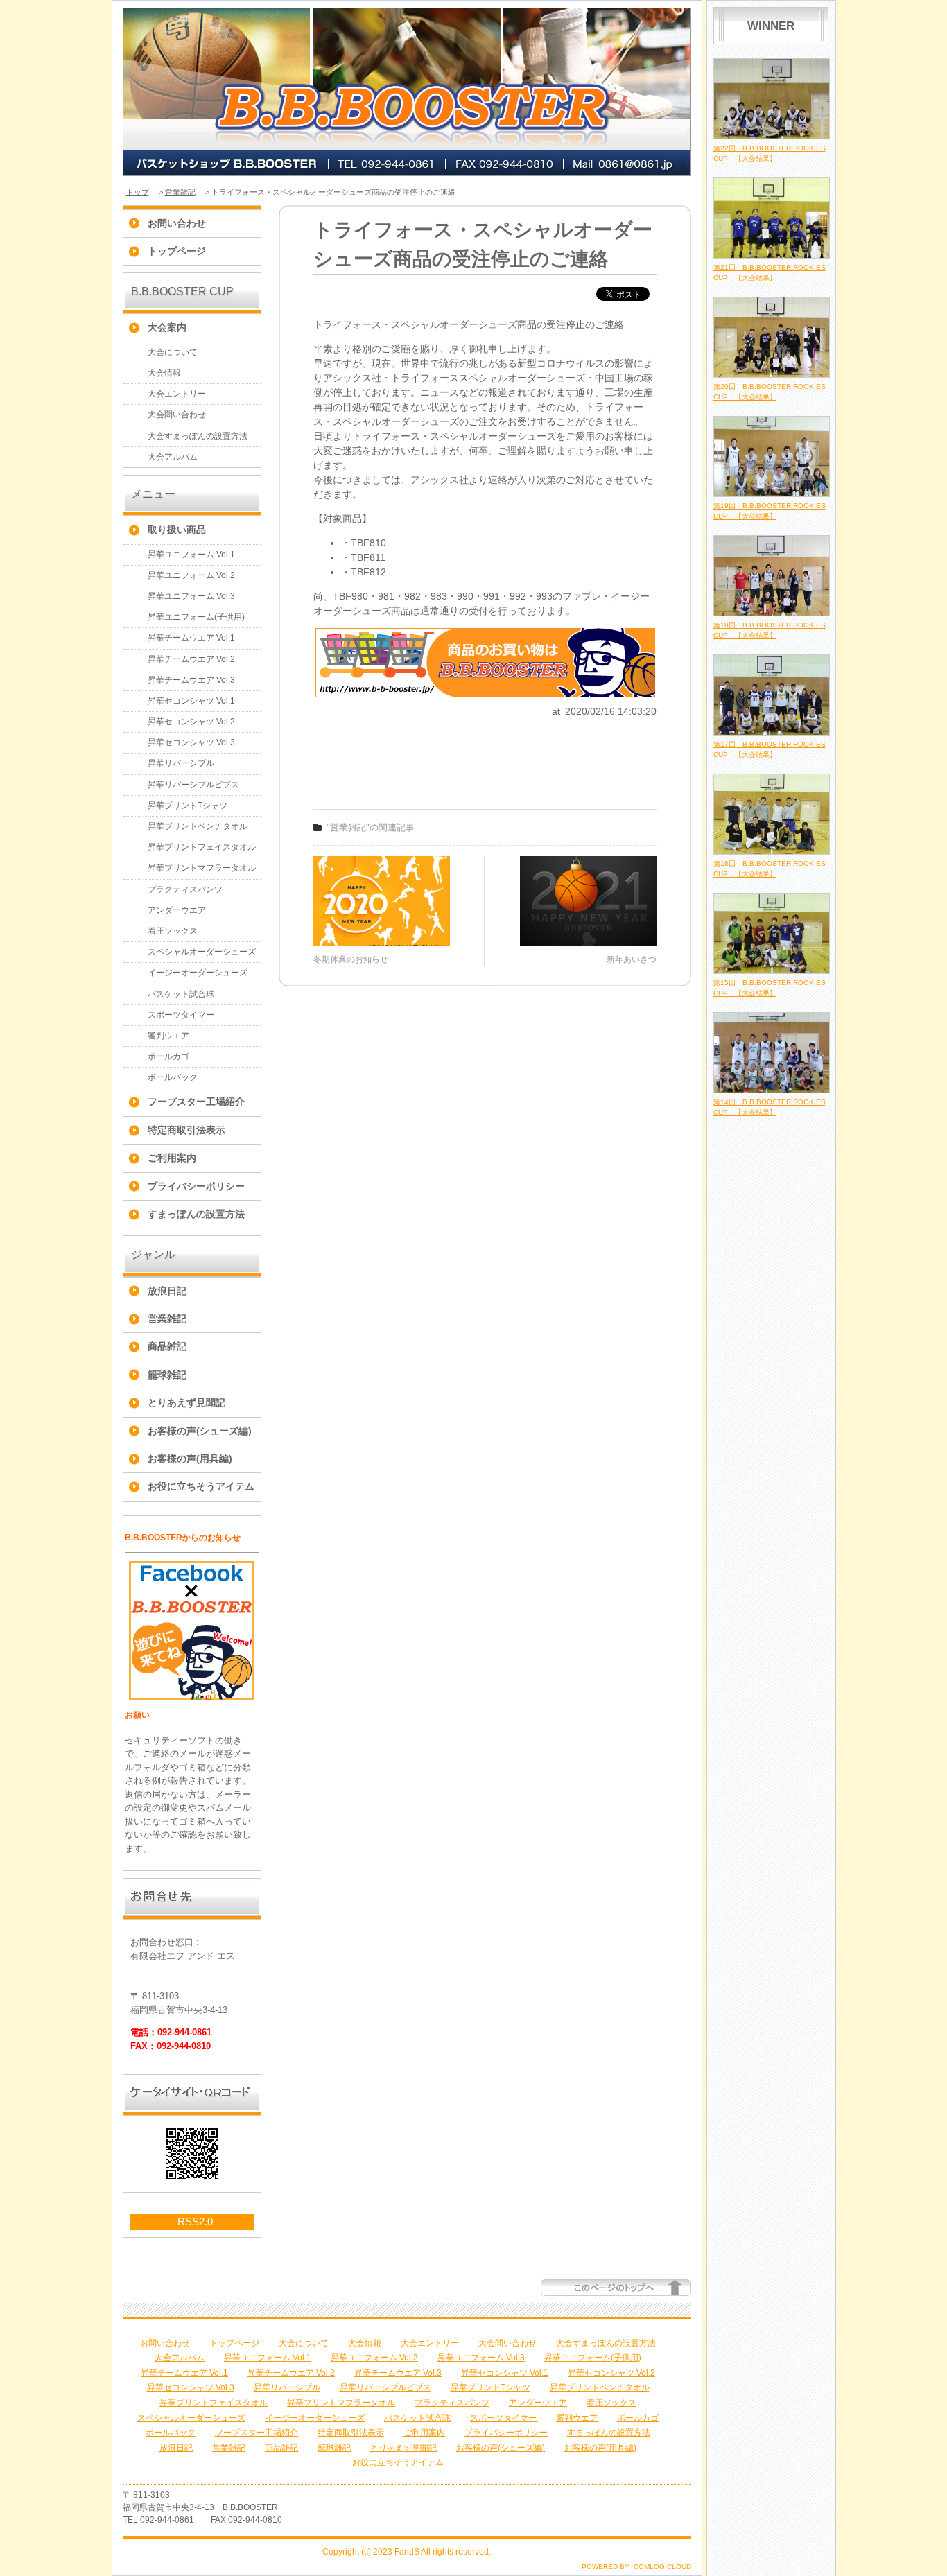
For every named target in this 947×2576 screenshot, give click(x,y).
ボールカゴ (168, 1056)
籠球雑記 (167, 1375)
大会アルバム (173, 457)
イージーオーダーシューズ (198, 973)
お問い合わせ (177, 223)
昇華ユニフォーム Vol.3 (191, 596)
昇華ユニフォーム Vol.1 (191, 555)
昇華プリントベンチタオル (198, 826)
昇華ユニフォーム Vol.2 (191, 575)
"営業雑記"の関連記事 (371, 827)
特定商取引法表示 (186, 1130)
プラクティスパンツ (185, 889)
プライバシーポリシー (196, 1186)
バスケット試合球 (181, 994)
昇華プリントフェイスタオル (202, 847)
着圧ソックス (173, 931)
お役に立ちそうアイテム (201, 1486)
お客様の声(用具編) (190, 1459)
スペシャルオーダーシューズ (202, 952)
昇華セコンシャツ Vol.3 (191, 742)
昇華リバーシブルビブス (193, 785)
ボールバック (173, 1077)
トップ (138, 192)
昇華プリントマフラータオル (202, 868)
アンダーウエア (177, 910)
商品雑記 (167, 1346)
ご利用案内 (172, 1158)
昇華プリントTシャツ (188, 806)
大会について (173, 352)
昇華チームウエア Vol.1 (191, 638)
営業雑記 (180, 192)
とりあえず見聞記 (186, 1402)
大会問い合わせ (177, 415)
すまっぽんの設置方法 (196, 1214)
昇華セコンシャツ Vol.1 (191, 701)
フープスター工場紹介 (196, 1102)
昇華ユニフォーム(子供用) (196, 617)
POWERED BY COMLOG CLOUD (636, 2567)
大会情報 (164, 373)
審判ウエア (168, 1036)
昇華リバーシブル (181, 763)
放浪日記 (167, 1291)
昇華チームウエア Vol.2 (191, 659)
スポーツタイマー (181, 1015)
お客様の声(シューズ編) (200, 1431)
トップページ (177, 251)
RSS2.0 (195, 2221)
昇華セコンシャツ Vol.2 (191, 722)
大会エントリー (177, 394)
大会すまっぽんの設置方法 (198, 436)
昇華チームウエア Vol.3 (191, 680)
